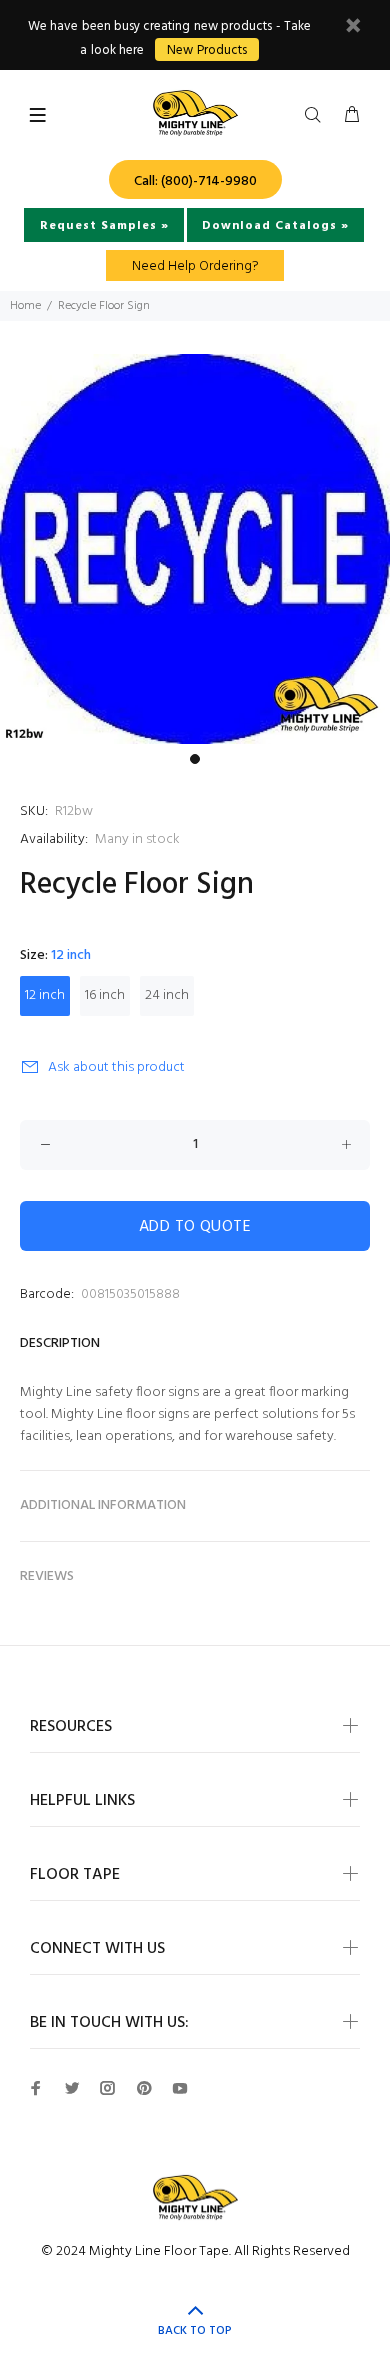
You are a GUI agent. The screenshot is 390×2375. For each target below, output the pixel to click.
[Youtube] (180, 2088)
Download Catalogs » (275, 226)
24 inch (167, 995)
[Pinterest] (144, 2088)
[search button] (317, 116)
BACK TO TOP (195, 2331)
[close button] (353, 28)
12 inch (45, 995)
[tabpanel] (195, 549)
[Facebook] (36, 2088)
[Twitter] (72, 2088)
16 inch (105, 995)
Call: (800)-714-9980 (195, 181)
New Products (206, 50)
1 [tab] (195, 759)
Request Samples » (104, 226)
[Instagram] (108, 2088)
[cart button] (352, 116)
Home (25, 306)
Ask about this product (116, 1067)
